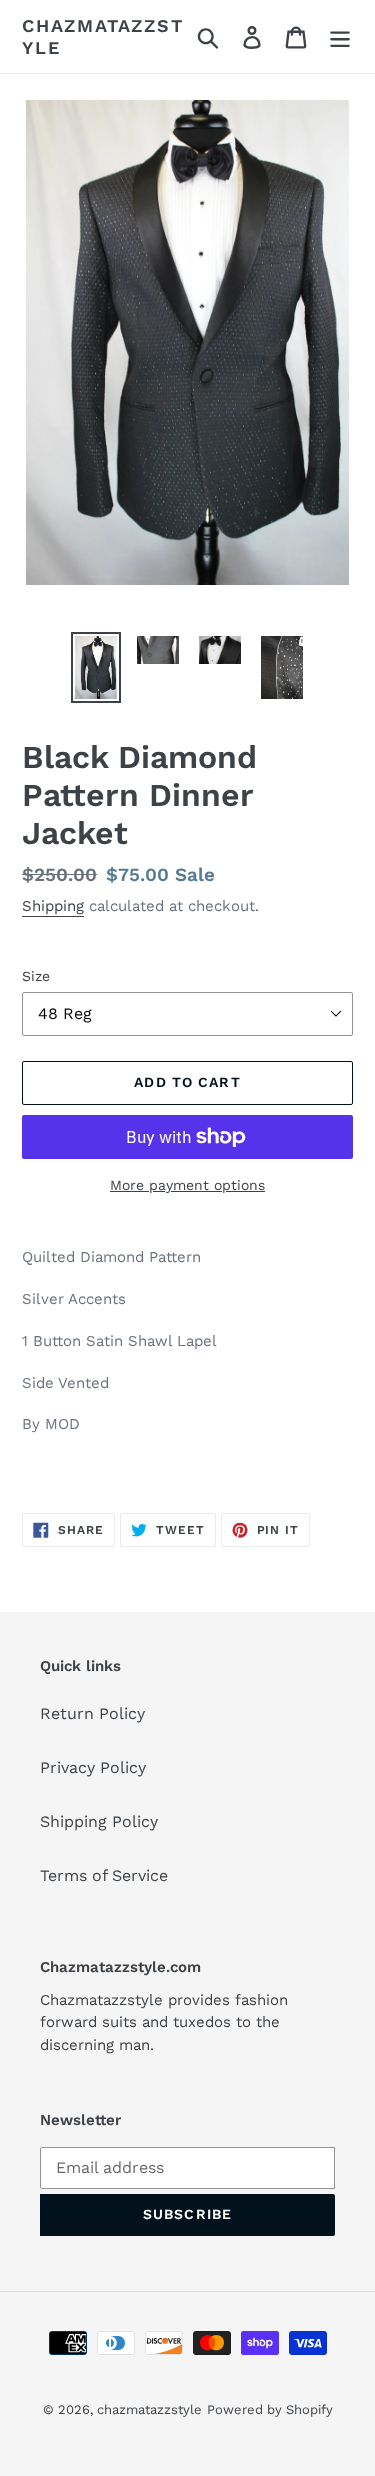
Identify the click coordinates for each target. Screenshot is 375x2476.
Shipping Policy (99, 1821)
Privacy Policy (93, 1767)
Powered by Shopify (270, 2409)
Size (36, 976)
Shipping (53, 906)
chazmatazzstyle (103, 36)
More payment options (187, 1185)
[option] (96, 667)
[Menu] (340, 36)
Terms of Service (104, 1875)
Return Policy (92, 1713)
